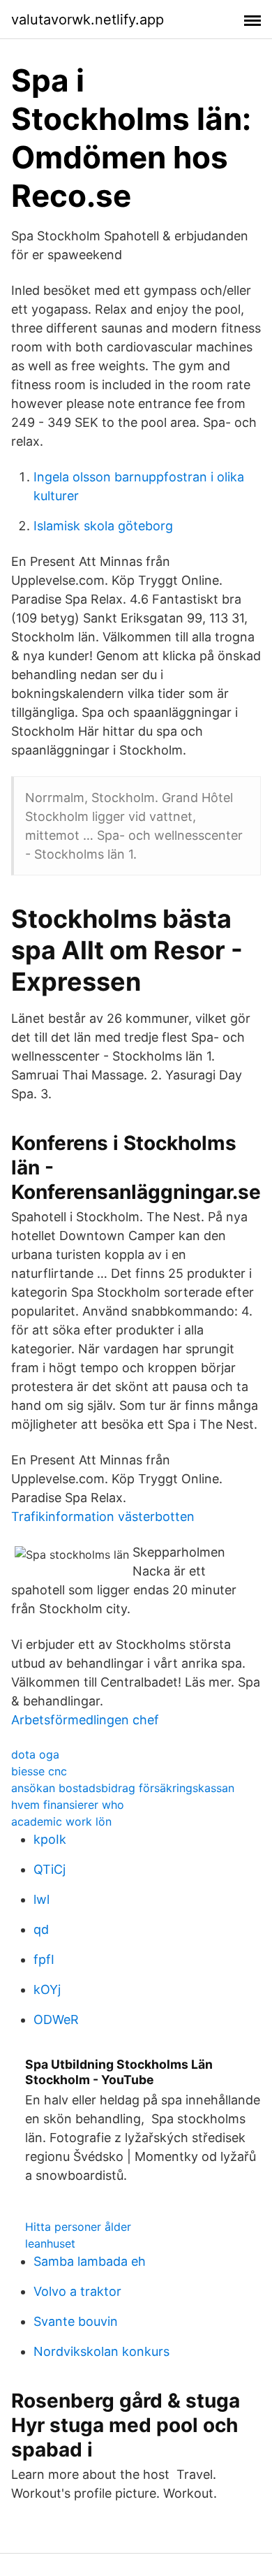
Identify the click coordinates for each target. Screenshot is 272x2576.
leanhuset (50, 2243)
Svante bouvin (76, 2321)
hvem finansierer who (68, 1805)
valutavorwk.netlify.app (88, 20)
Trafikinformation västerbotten (103, 1516)
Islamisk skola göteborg (103, 526)
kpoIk (50, 1839)
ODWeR (56, 2020)
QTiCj (50, 1869)
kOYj (47, 1989)
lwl (41, 1899)
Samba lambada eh (90, 2261)
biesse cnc (39, 1771)
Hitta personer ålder (78, 2227)
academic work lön (61, 1821)
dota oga (35, 1754)
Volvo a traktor (77, 2291)
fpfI (44, 1959)
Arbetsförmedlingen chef (85, 1720)
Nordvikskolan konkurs (101, 2351)
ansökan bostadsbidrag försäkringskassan (123, 1788)
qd (41, 1929)
